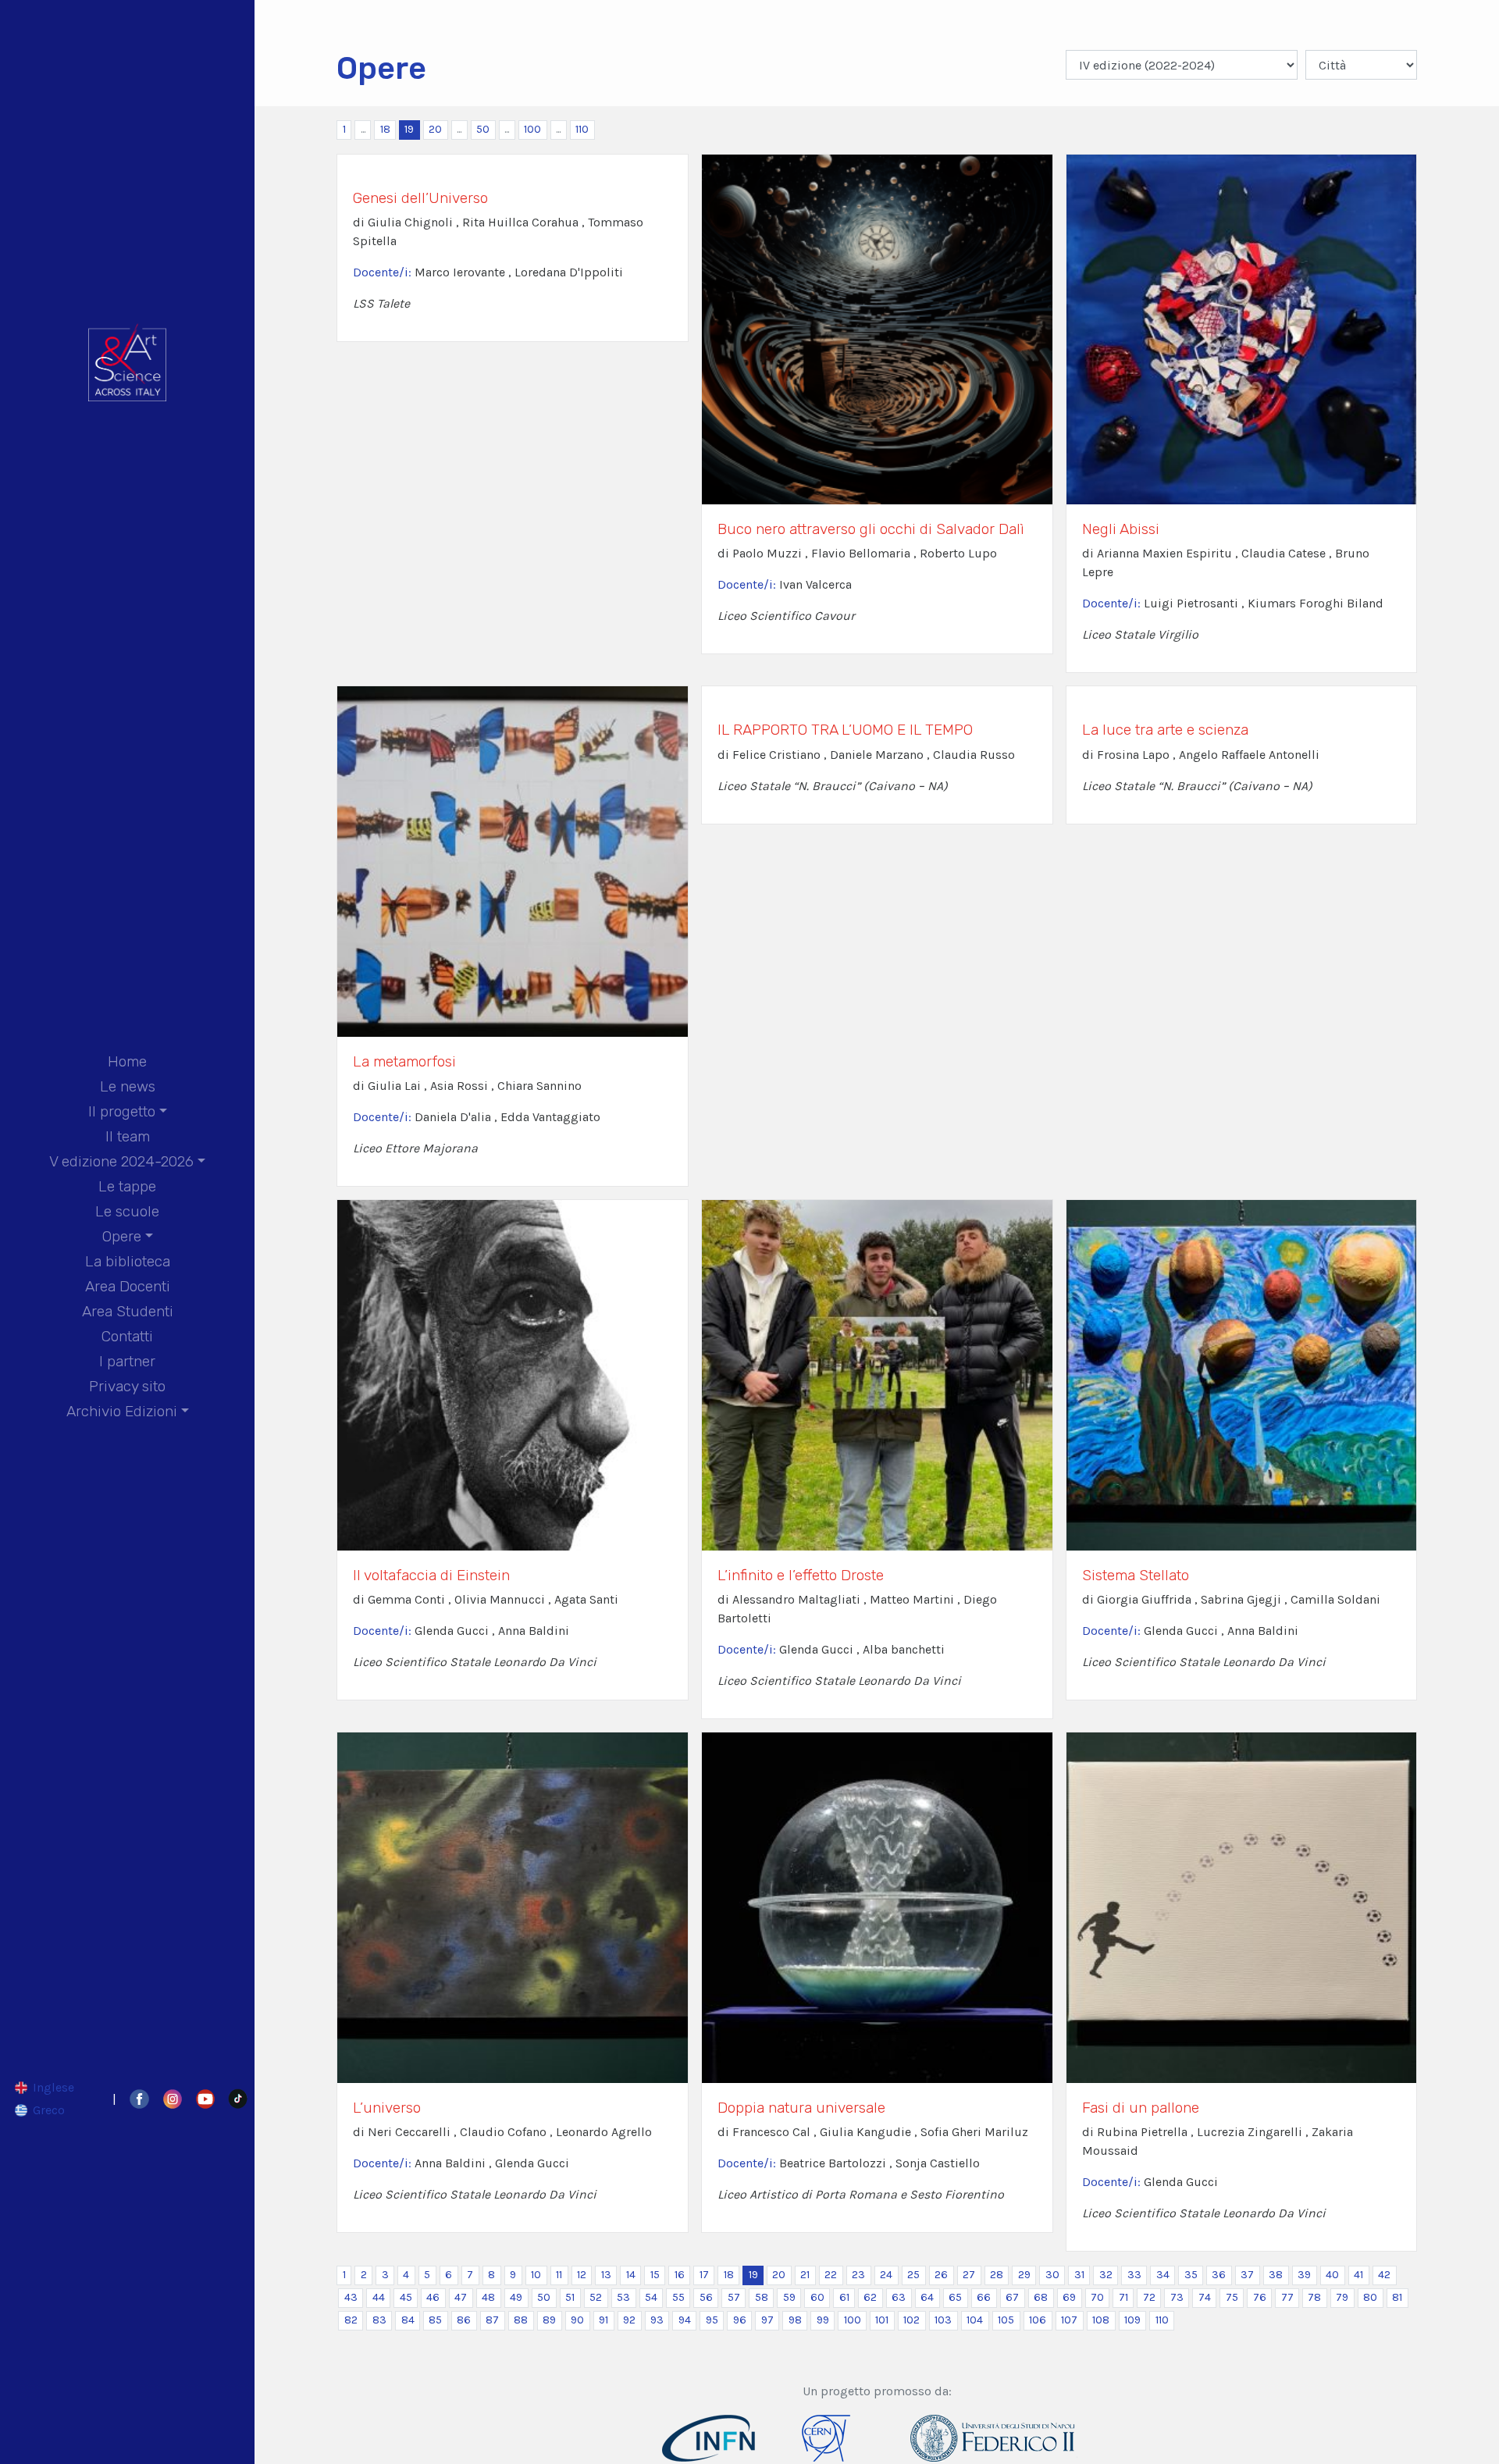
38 (1276, 2275)
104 (975, 2320)
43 (351, 2297)
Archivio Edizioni (122, 1411)
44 (379, 2297)
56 (706, 2297)
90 (577, 2320)
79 (1342, 2297)
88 (521, 2320)
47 (461, 2297)
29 (1024, 2275)
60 (817, 2297)
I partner (127, 1361)
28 (997, 2275)
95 (712, 2320)
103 (943, 2320)
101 (882, 2320)
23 (858, 2275)
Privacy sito (127, 1386)
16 (680, 2275)
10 (536, 2275)
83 (379, 2320)
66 (984, 2297)
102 (912, 2320)
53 (623, 2297)
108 (1101, 2320)
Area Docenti (128, 1286)
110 (582, 129)
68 (1041, 2297)
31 (1079, 2275)
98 (795, 2320)
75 (1232, 2297)
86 (464, 2320)
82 (351, 2320)
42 (1384, 2275)
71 (1123, 2297)
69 (1069, 2297)
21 (805, 2275)
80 (1370, 2297)
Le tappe (127, 1186)
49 (516, 2297)
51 (570, 2297)
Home (127, 1061)
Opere (122, 1236)
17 (704, 2275)
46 (433, 2297)
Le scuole (127, 1211)
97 (767, 2320)
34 (1163, 2275)
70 (1097, 2297)
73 (1177, 2297)
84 (408, 2320)
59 (789, 2297)
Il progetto (122, 1111)
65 (955, 2297)
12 (582, 2275)
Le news (128, 1086)
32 (1106, 2275)
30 (1052, 2275)
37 (1247, 2275)
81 (1397, 2297)
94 (685, 2320)
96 (740, 2320)
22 (831, 2275)
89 (549, 2320)
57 (734, 2297)
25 (913, 2275)
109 (1132, 2320)
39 (1304, 2275)
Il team (128, 1136)
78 (1314, 2297)
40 (1332, 2275)
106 (1038, 2320)
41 (1358, 2275)
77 (1287, 2297)
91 (604, 2320)
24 (886, 2275)
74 (1205, 2297)
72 (1149, 2297)
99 (823, 2320)
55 (678, 2297)
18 (385, 129)
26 (941, 2275)
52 (596, 2297)
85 (435, 2320)
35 (1191, 2275)
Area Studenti (128, 1311)
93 (657, 2320)
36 (1219, 2275)
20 (435, 129)
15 (655, 2275)
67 (1012, 2297)
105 (1006, 2320)
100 (532, 129)
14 (631, 2275)
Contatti (127, 1336)
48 (488, 2297)
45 (406, 2297)
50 (483, 129)
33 (1134, 2275)
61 (844, 2297)
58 (762, 2297)
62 (870, 2297)
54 (651, 2297)
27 (969, 2275)
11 (559, 2275)
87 (492, 2320)
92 (629, 2320)
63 (899, 2297)
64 (927, 2297)
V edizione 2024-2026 (121, 1161)
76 (1260, 2297)
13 (606, 2275)
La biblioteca (128, 1261)
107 (1069, 2320)
